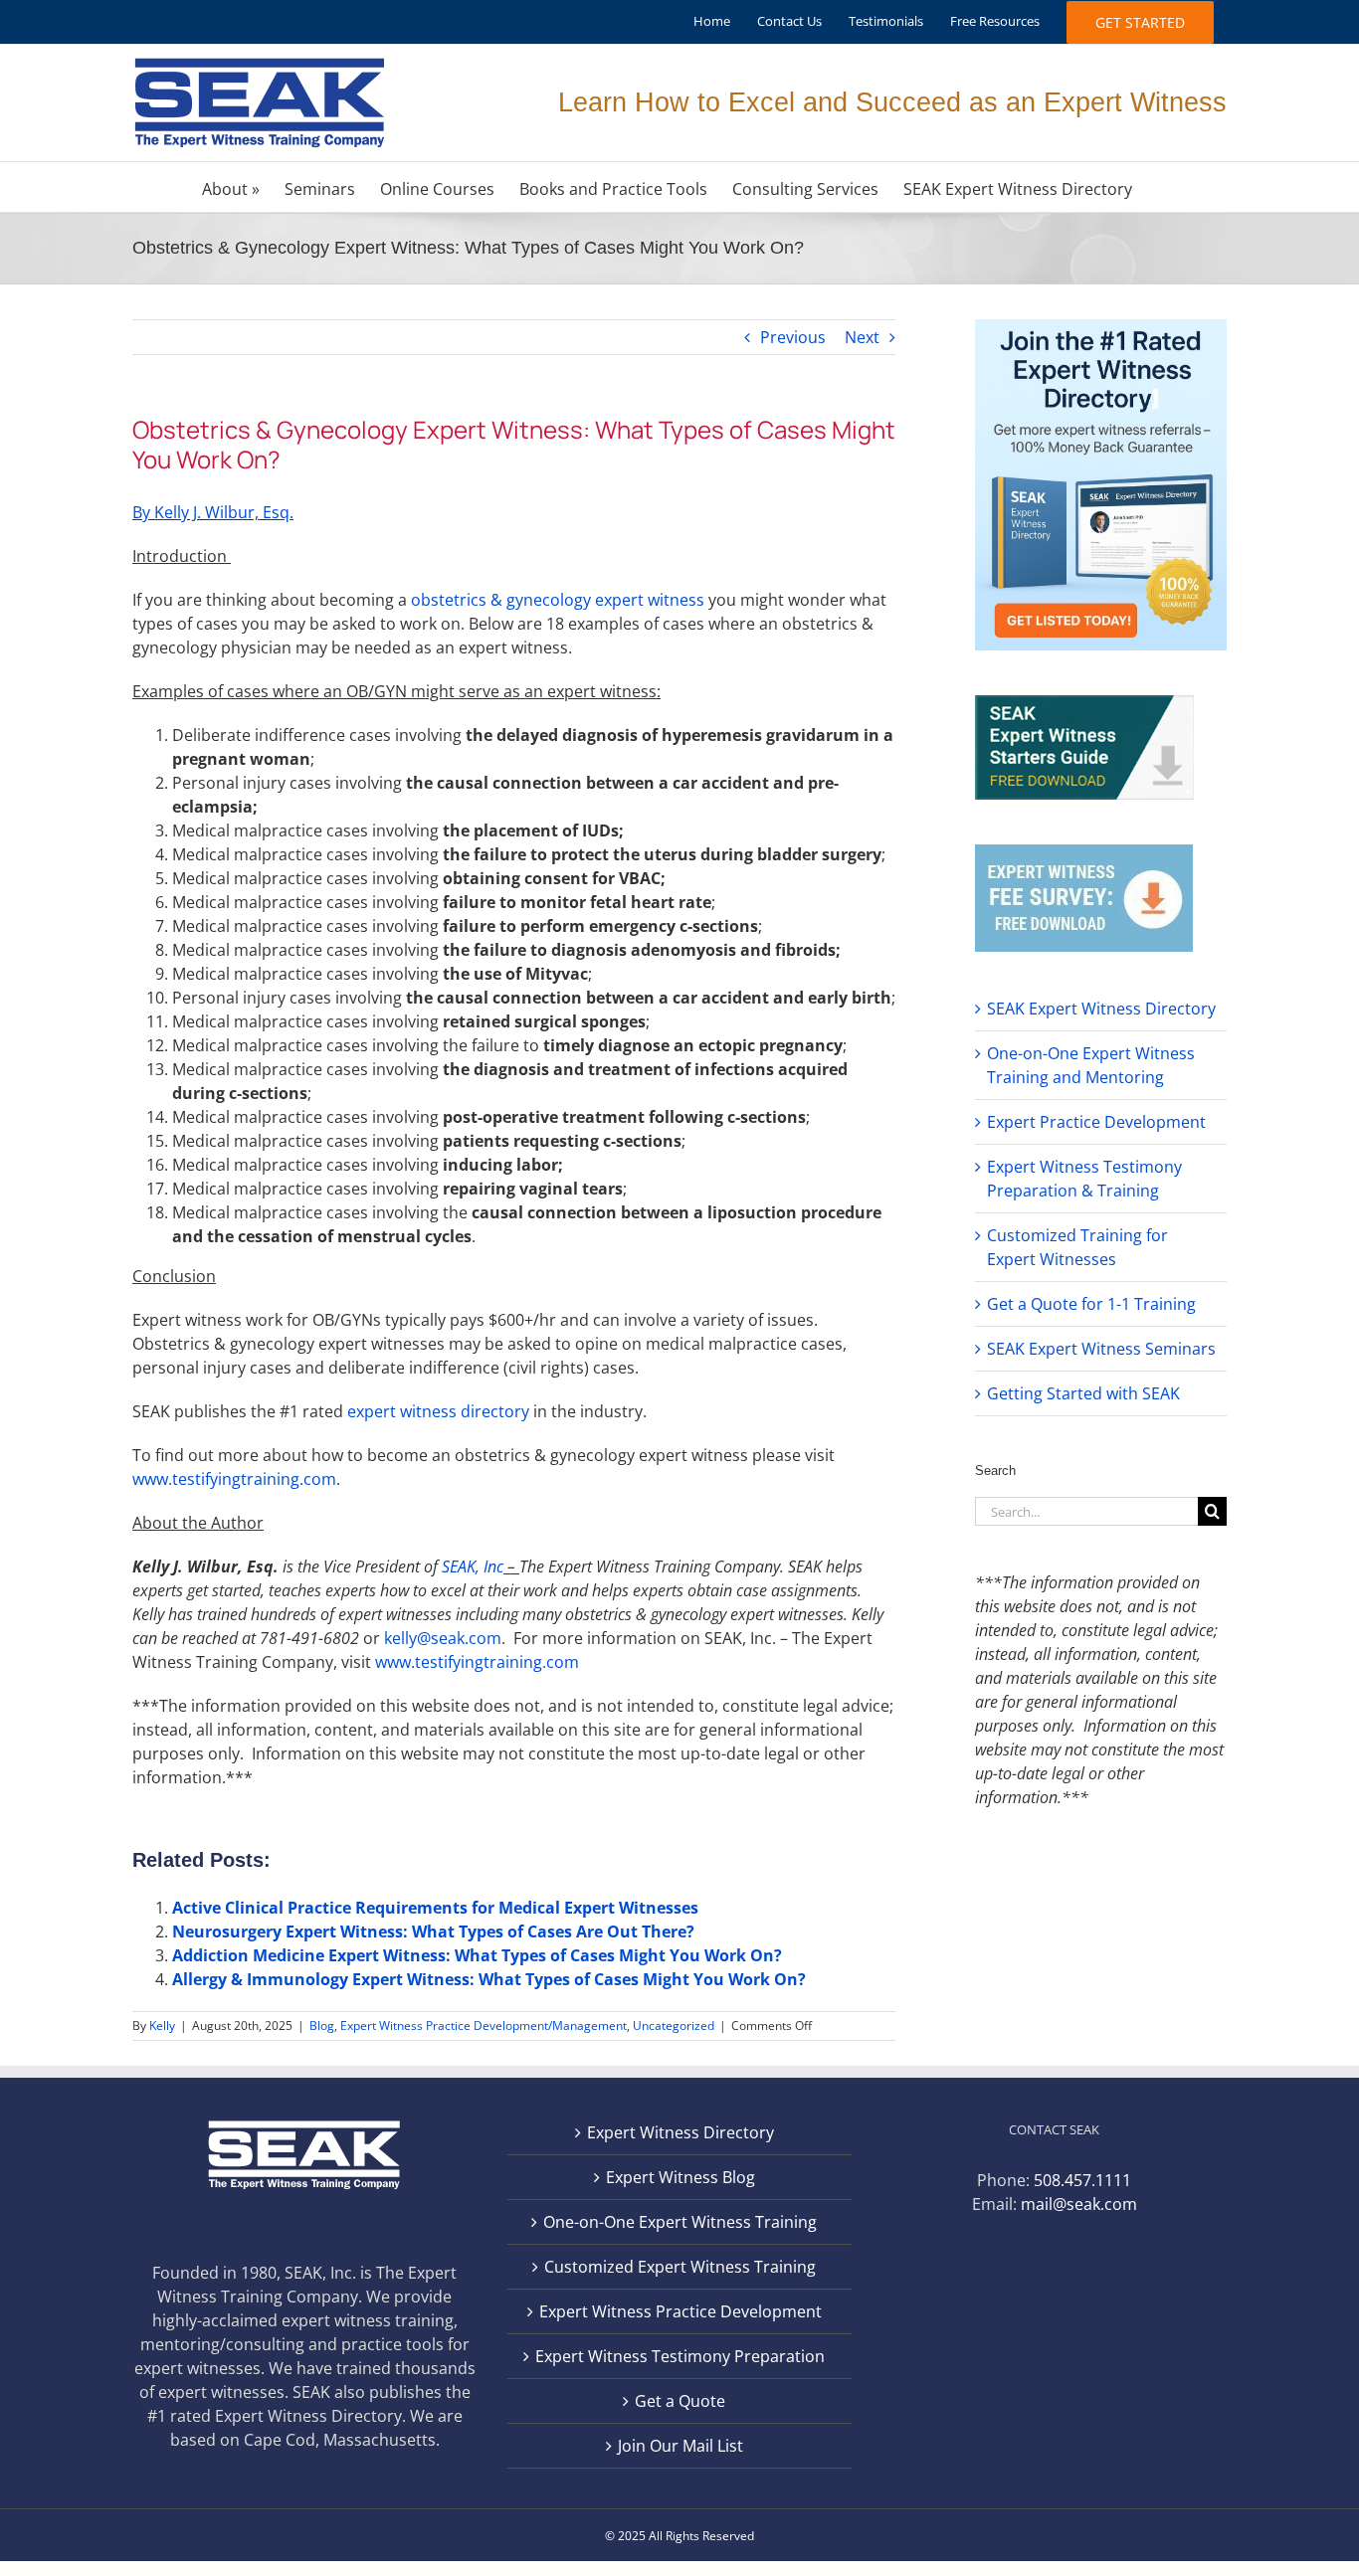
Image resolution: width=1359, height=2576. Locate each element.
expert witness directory (438, 1411)
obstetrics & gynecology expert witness (558, 600)
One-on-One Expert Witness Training (680, 2222)
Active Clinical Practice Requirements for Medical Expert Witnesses (435, 1908)
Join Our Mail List (680, 2446)
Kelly (162, 2025)
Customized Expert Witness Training (680, 2267)
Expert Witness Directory (680, 2132)
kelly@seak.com (443, 1638)
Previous (793, 337)
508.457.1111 (1082, 2180)
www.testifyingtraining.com (234, 1479)
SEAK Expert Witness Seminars (1101, 1349)
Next (862, 337)
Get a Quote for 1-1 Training (1091, 1304)
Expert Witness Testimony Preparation (680, 2356)
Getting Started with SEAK (1083, 1393)
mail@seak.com (1079, 2204)
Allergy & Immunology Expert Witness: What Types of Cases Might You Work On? (489, 1979)
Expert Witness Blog (680, 2177)
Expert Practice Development (1096, 1122)
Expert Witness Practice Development (680, 2311)
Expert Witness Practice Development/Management (484, 2025)
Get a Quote (680, 2401)
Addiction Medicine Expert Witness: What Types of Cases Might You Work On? (477, 1955)
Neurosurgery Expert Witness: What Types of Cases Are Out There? (433, 1932)
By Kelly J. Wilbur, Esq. (213, 512)
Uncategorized (674, 2025)
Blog (322, 2025)
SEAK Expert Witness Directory (1101, 1009)
